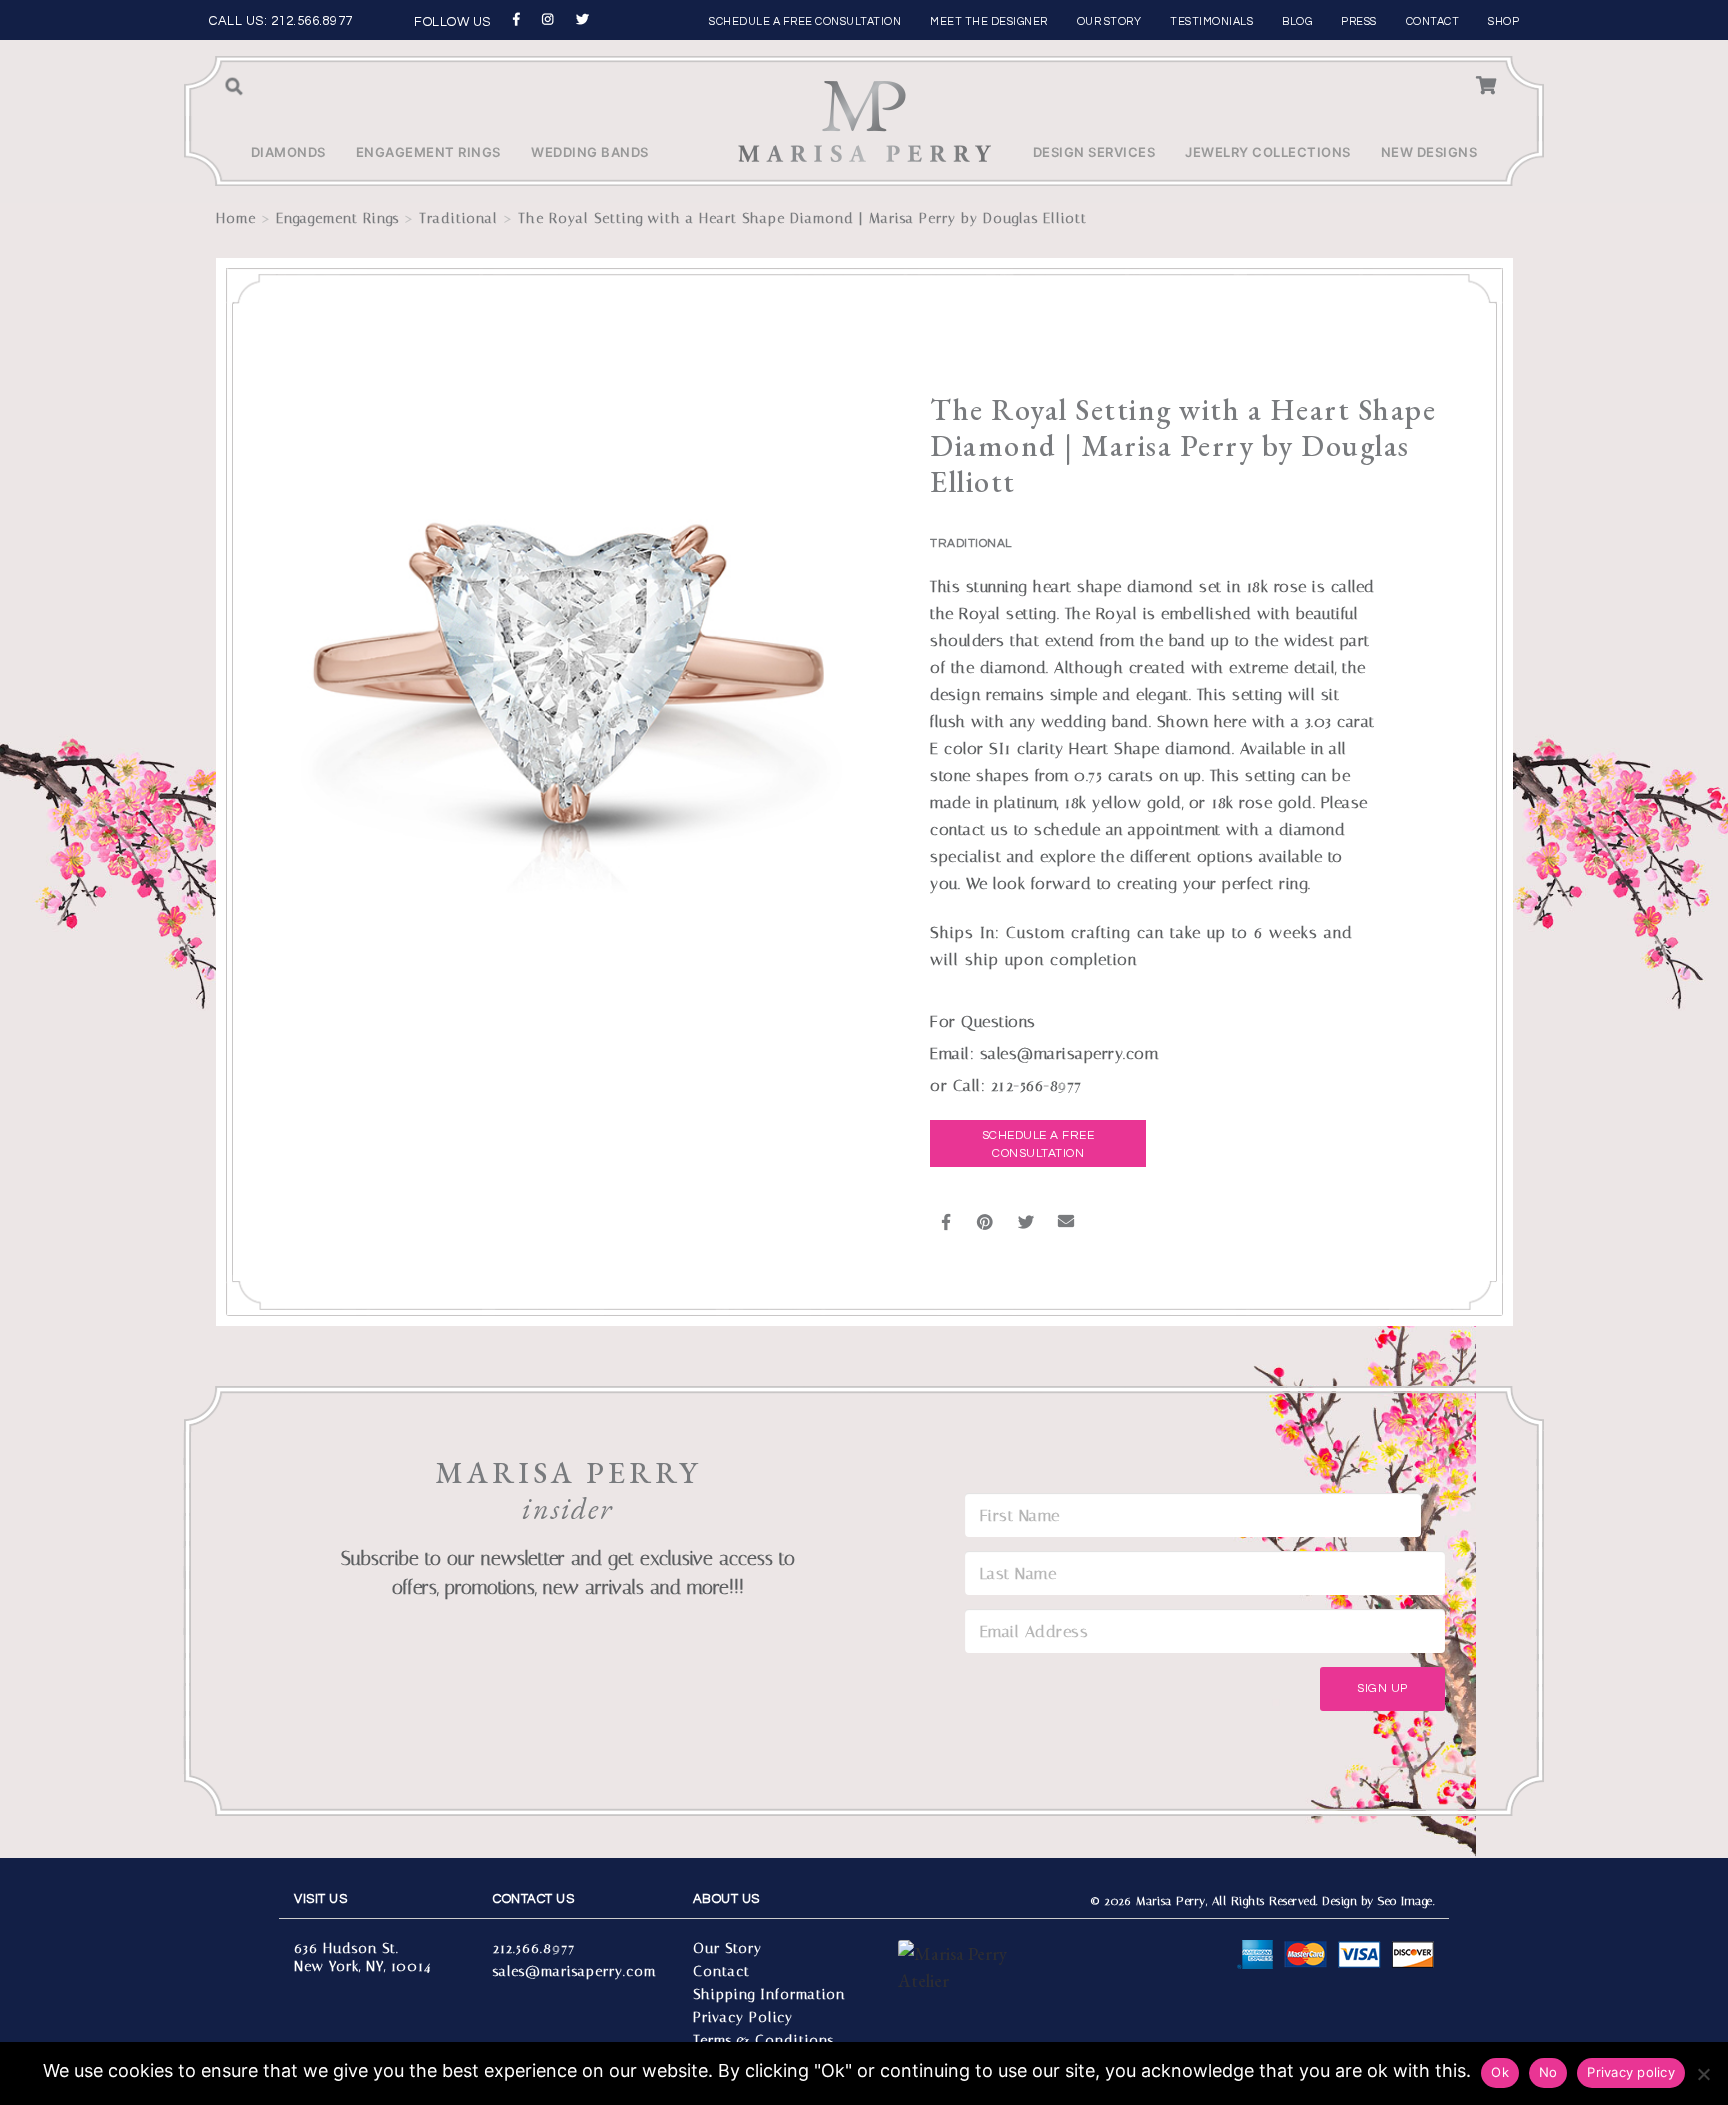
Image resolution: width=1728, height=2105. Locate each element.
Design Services (1094, 152)
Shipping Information (769, 1994)
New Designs (1429, 152)
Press (1359, 21)
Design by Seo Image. (1378, 1901)
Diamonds (288, 152)
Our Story (1109, 21)
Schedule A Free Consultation (1038, 1144)
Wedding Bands (590, 152)
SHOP (1503, 21)
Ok (1500, 2072)
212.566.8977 (312, 21)
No (1548, 2072)
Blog (1297, 21)
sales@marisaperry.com (574, 1971)
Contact (1433, 21)
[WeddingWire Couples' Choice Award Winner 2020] (960, 2002)
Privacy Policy (743, 2017)
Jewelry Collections (1268, 152)
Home (236, 218)
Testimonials (1211, 21)
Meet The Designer (989, 21)
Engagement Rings (428, 152)
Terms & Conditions (763, 2040)
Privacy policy (1631, 2072)
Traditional (458, 218)
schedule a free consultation (805, 21)
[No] (1703, 2074)
